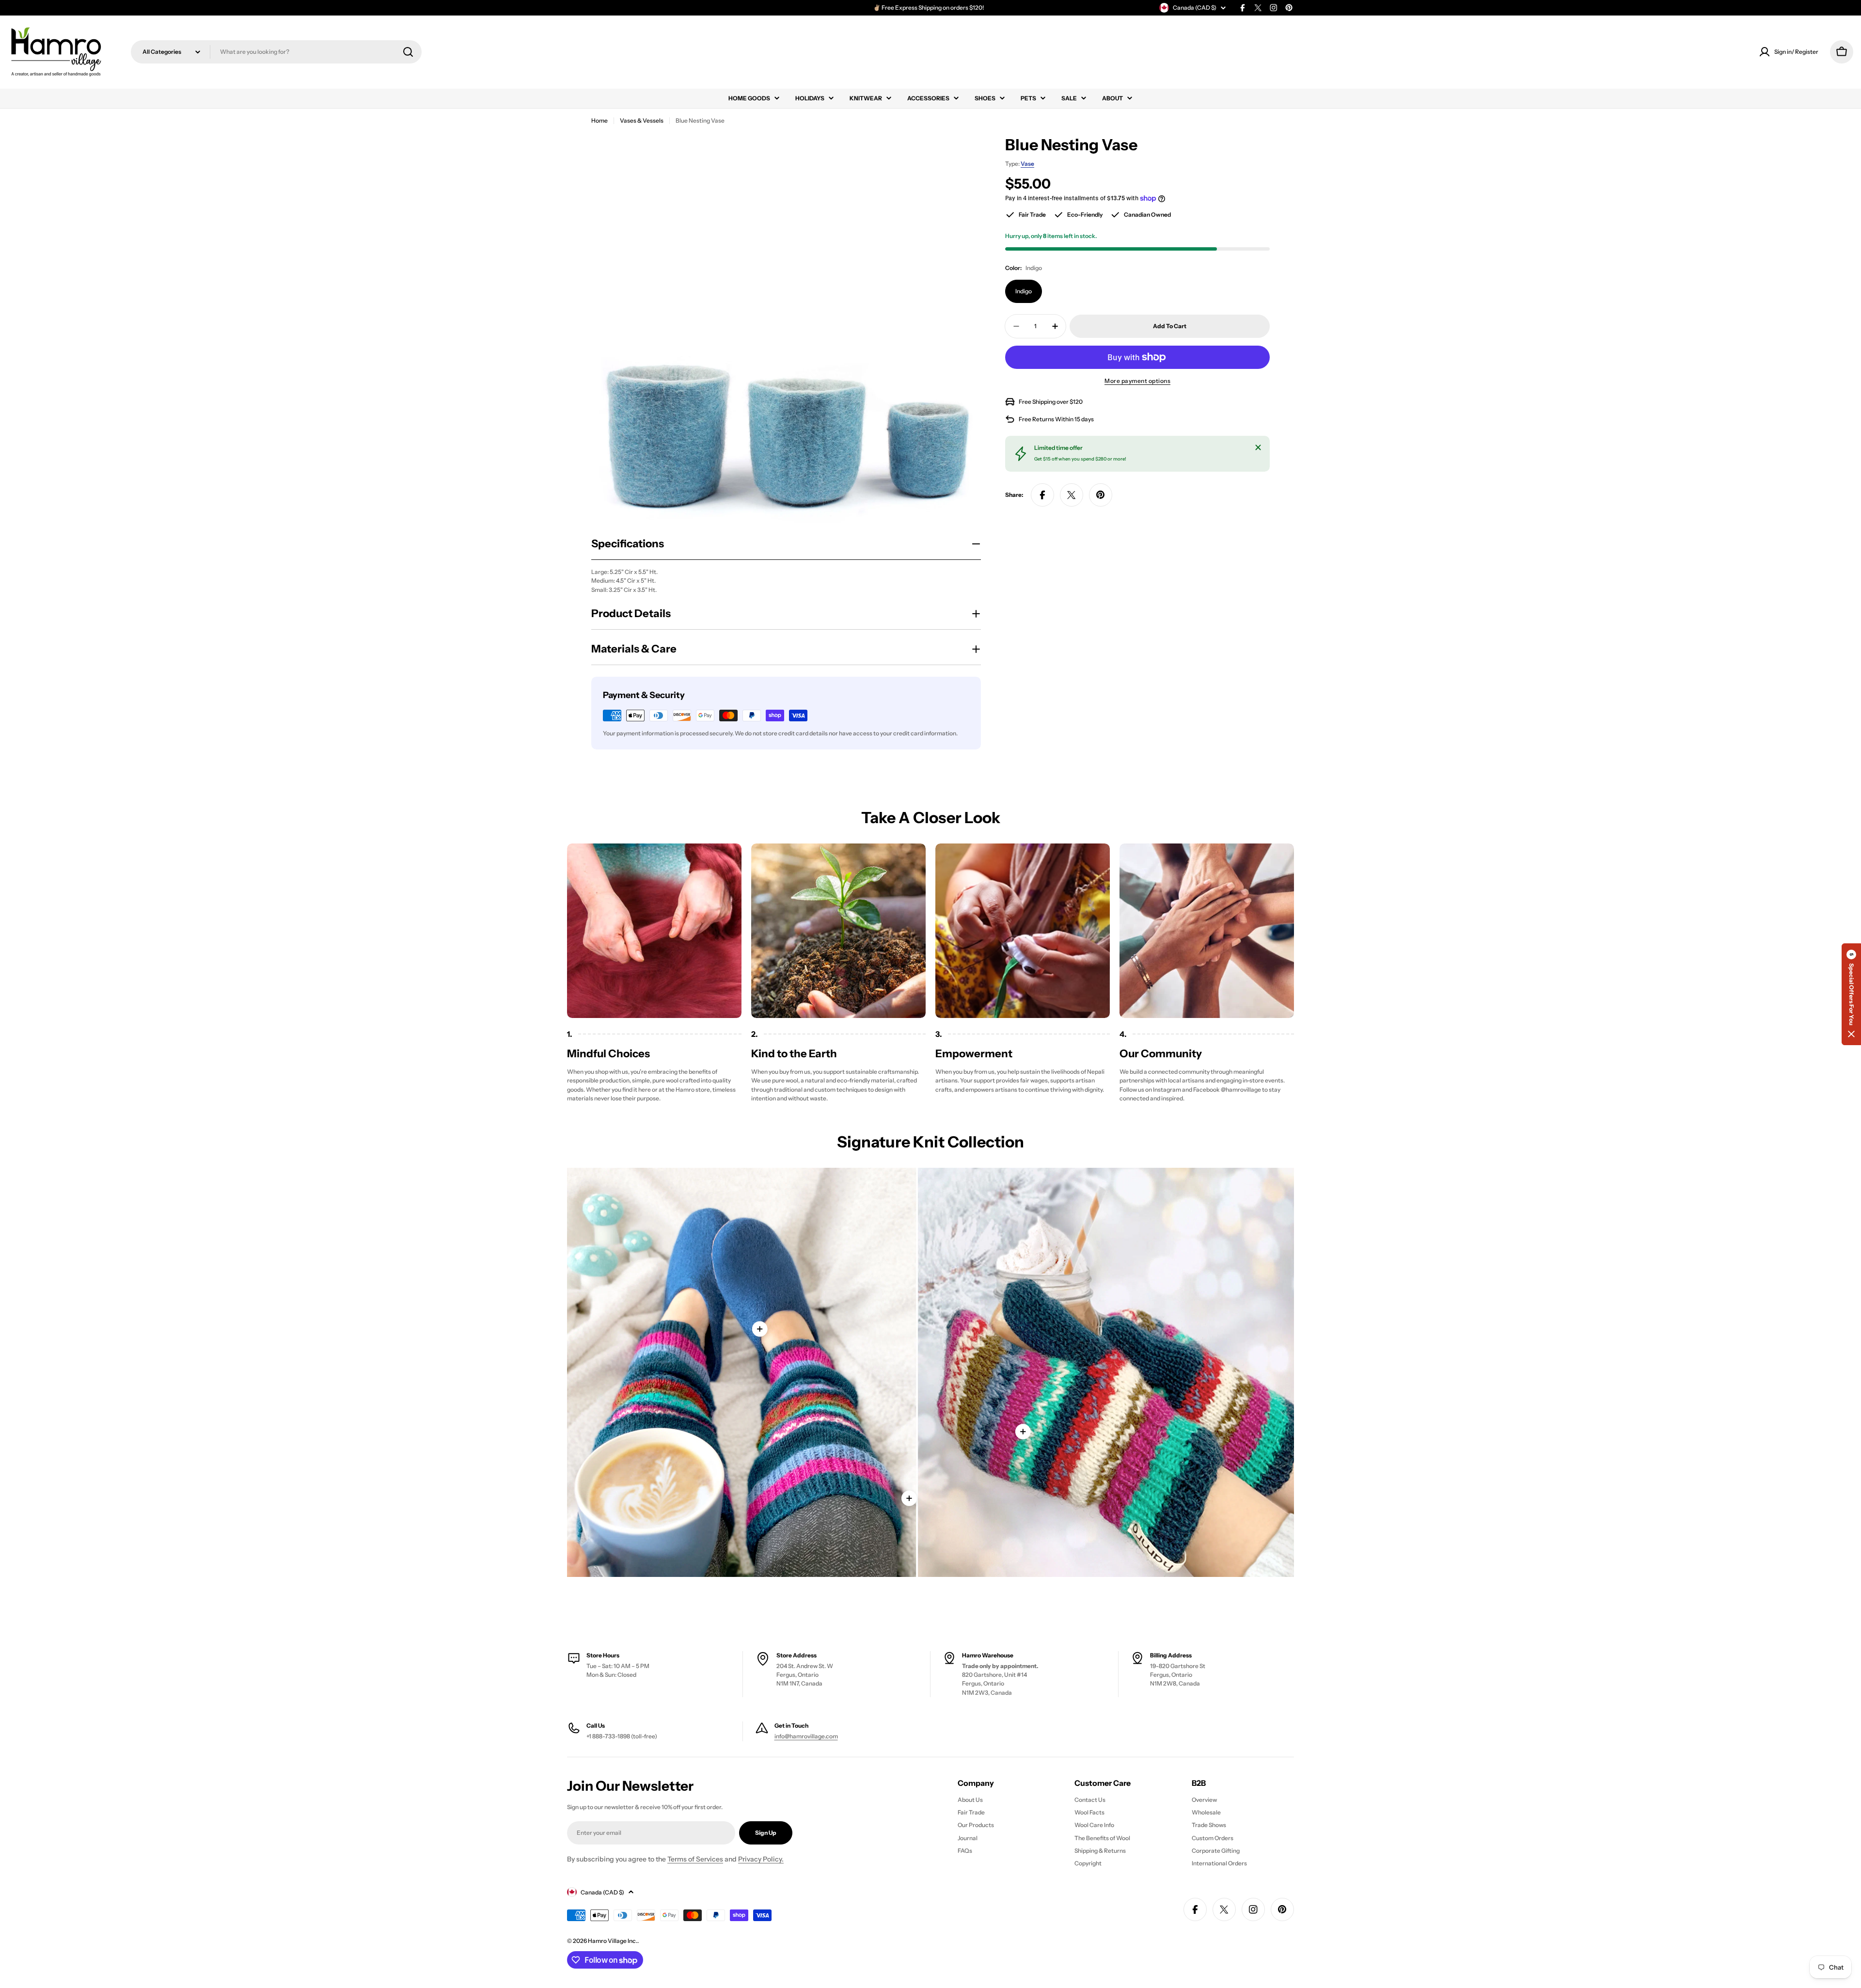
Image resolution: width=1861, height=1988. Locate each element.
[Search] (408, 52)
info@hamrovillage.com (806, 1736)
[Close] (1258, 447)
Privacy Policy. (761, 1859)
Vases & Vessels (642, 120)
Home (599, 120)
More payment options (1137, 381)
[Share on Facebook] (1042, 495)
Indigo (1024, 291)
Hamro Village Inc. (613, 1941)
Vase (1027, 164)
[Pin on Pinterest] (1101, 495)
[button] (1851, 994)
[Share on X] (1072, 495)
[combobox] (276, 52)
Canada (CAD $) (1195, 8)
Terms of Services (695, 1859)
